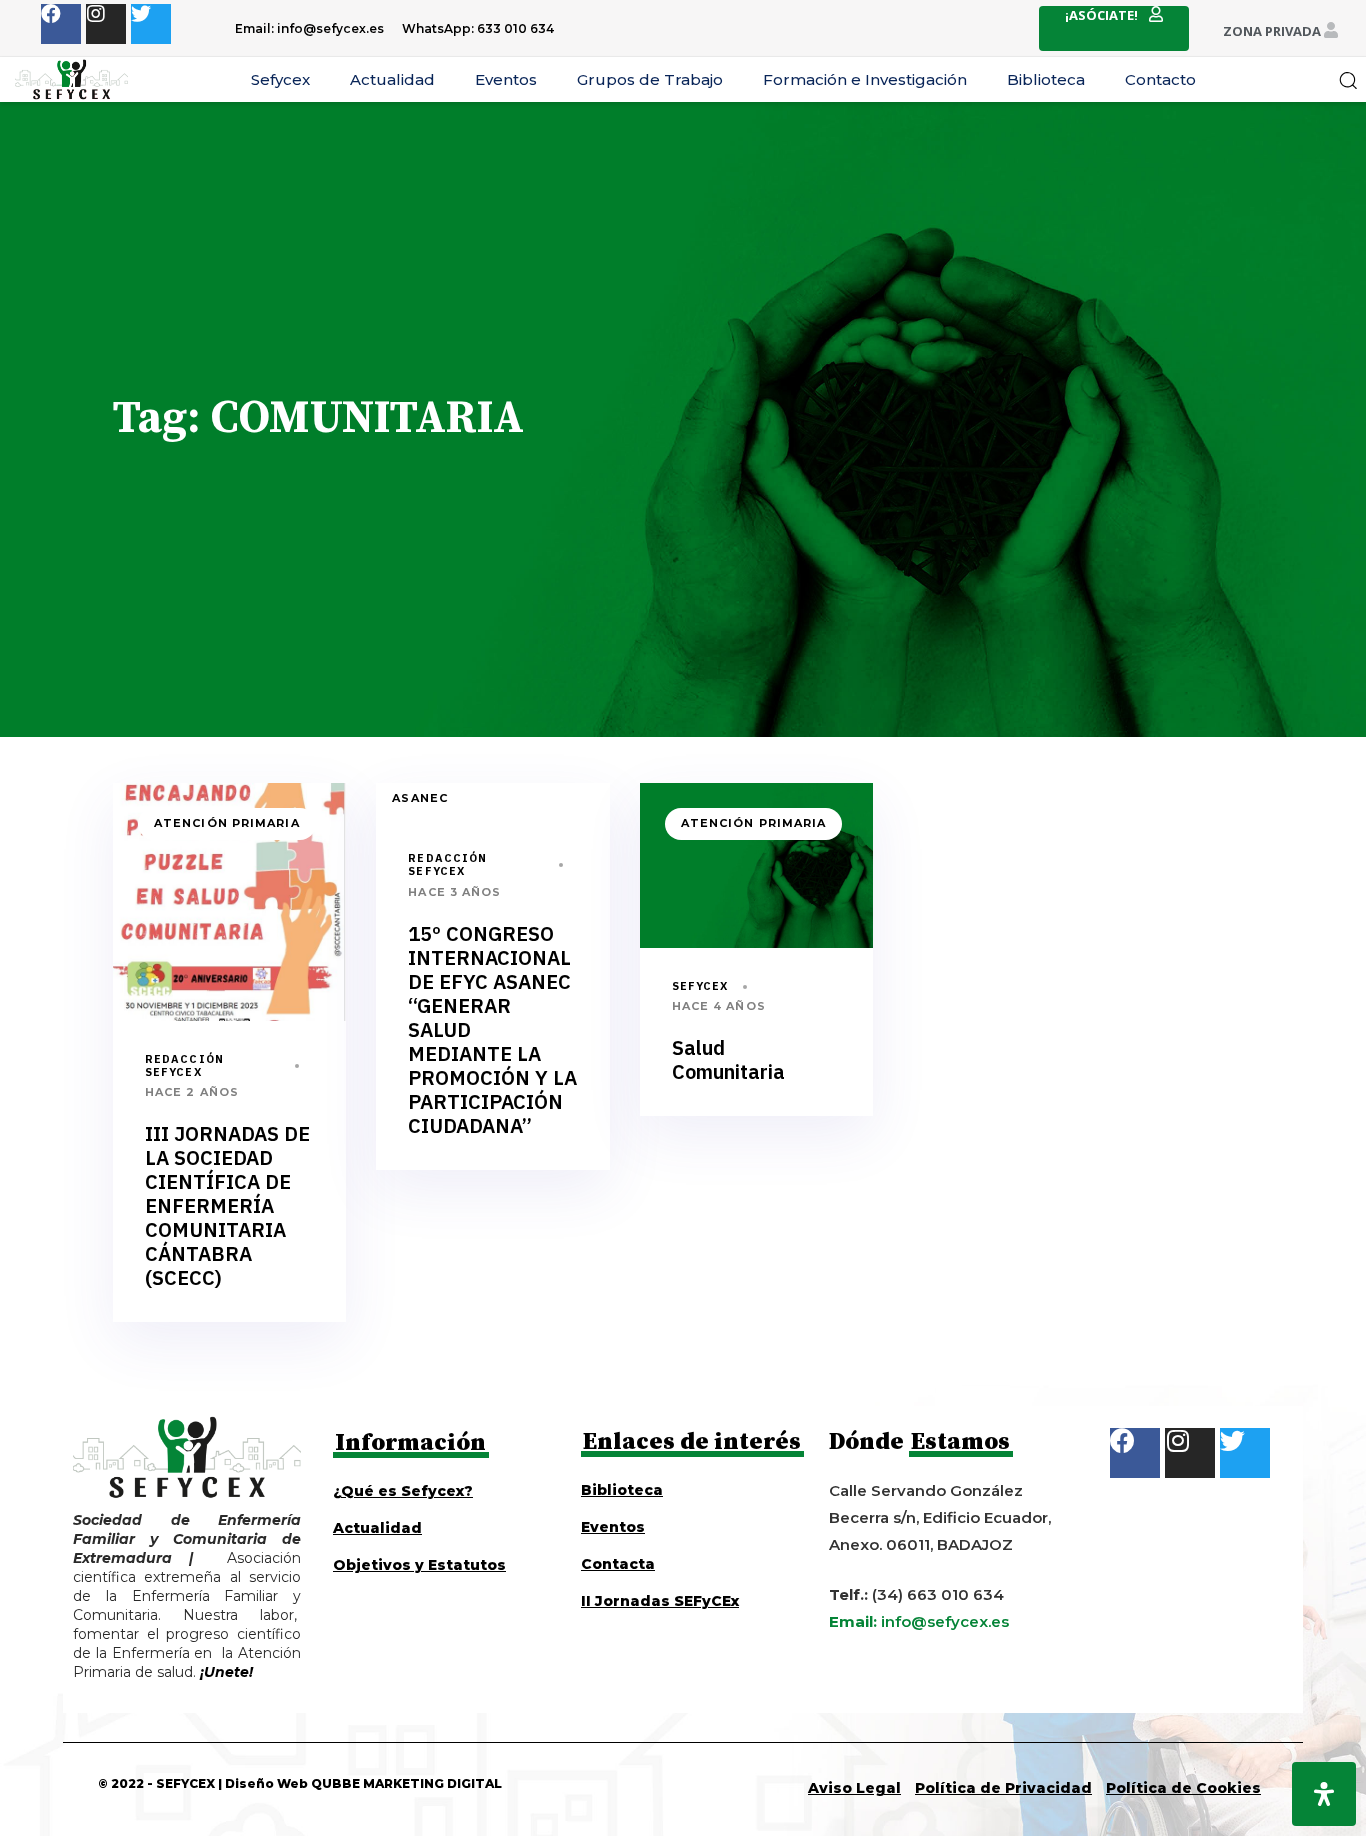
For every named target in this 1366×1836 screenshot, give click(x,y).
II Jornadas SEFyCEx (660, 1601)
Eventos (506, 79)
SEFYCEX (700, 986)
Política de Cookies (1183, 1788)
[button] (1348, 80)
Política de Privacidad (1003, 1788)
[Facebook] (61, 24)
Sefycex (280, 79)
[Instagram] (106, 24)
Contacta (618, 1564)
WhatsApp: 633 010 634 (478, 28)
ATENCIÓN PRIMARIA (227, 823)
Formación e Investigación (865, 79)
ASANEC (420, 798)
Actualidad (392, 79)
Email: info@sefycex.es (309, 28)
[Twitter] (151, 24)
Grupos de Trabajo (650, 79)
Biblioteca (1046, 79)
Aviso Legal (854, 1788)
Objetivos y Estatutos (419, 1565)
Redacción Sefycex (184, 1065)
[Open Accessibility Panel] (1324, 1794)
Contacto (1160, 79)
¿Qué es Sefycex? (403, 1491)
